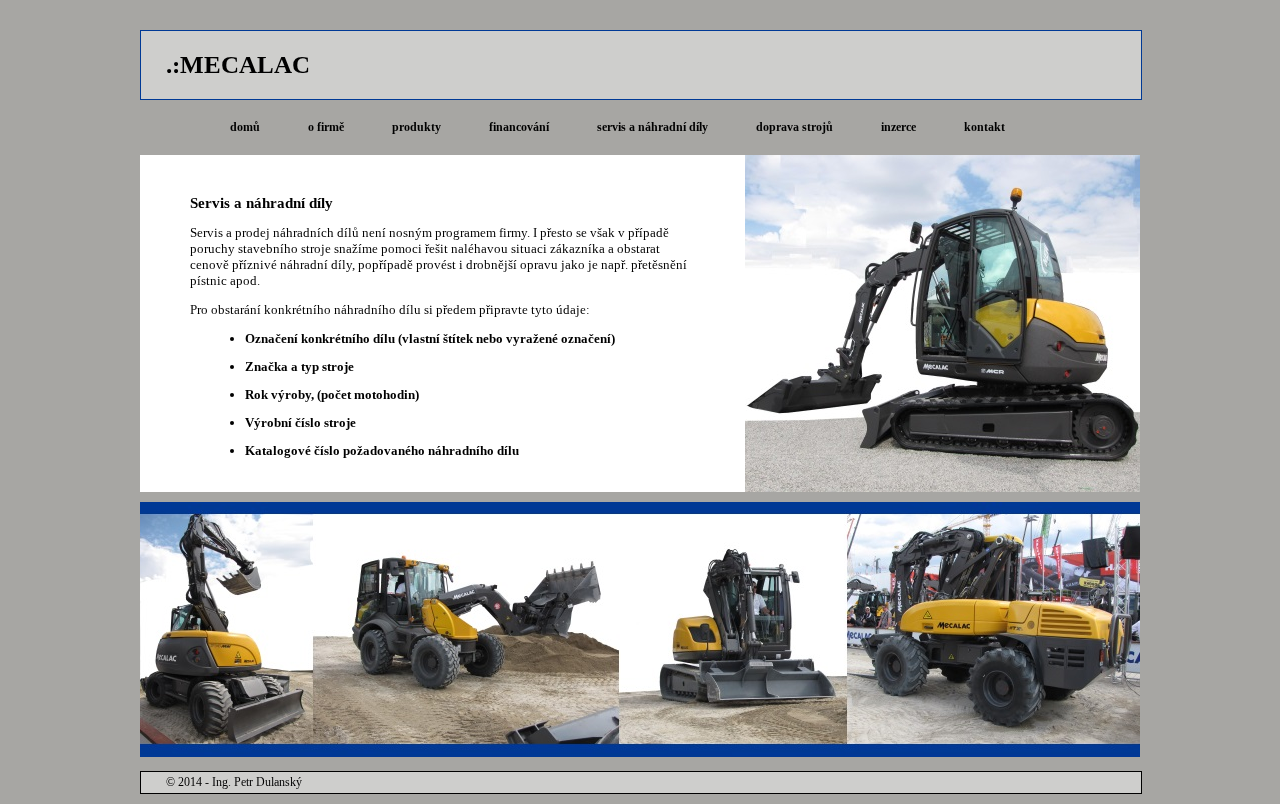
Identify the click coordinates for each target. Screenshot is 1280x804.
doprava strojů (794, 127)
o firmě (326, 127)
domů (245, 127)
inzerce (898, 127)
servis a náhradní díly (652, 127)
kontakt (984, 127)
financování (519, 127)
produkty (416, 127)
